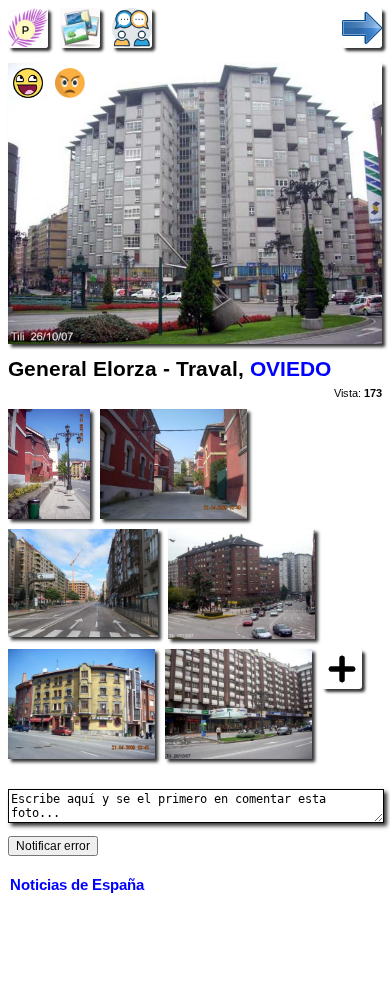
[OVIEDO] (28, 27)
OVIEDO (290, 369)
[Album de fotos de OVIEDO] (80, 27)
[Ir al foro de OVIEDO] (132, 27)
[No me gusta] (70, 93)
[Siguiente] (362, 27)
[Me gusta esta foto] (28, 93)
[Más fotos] (342, 667)
